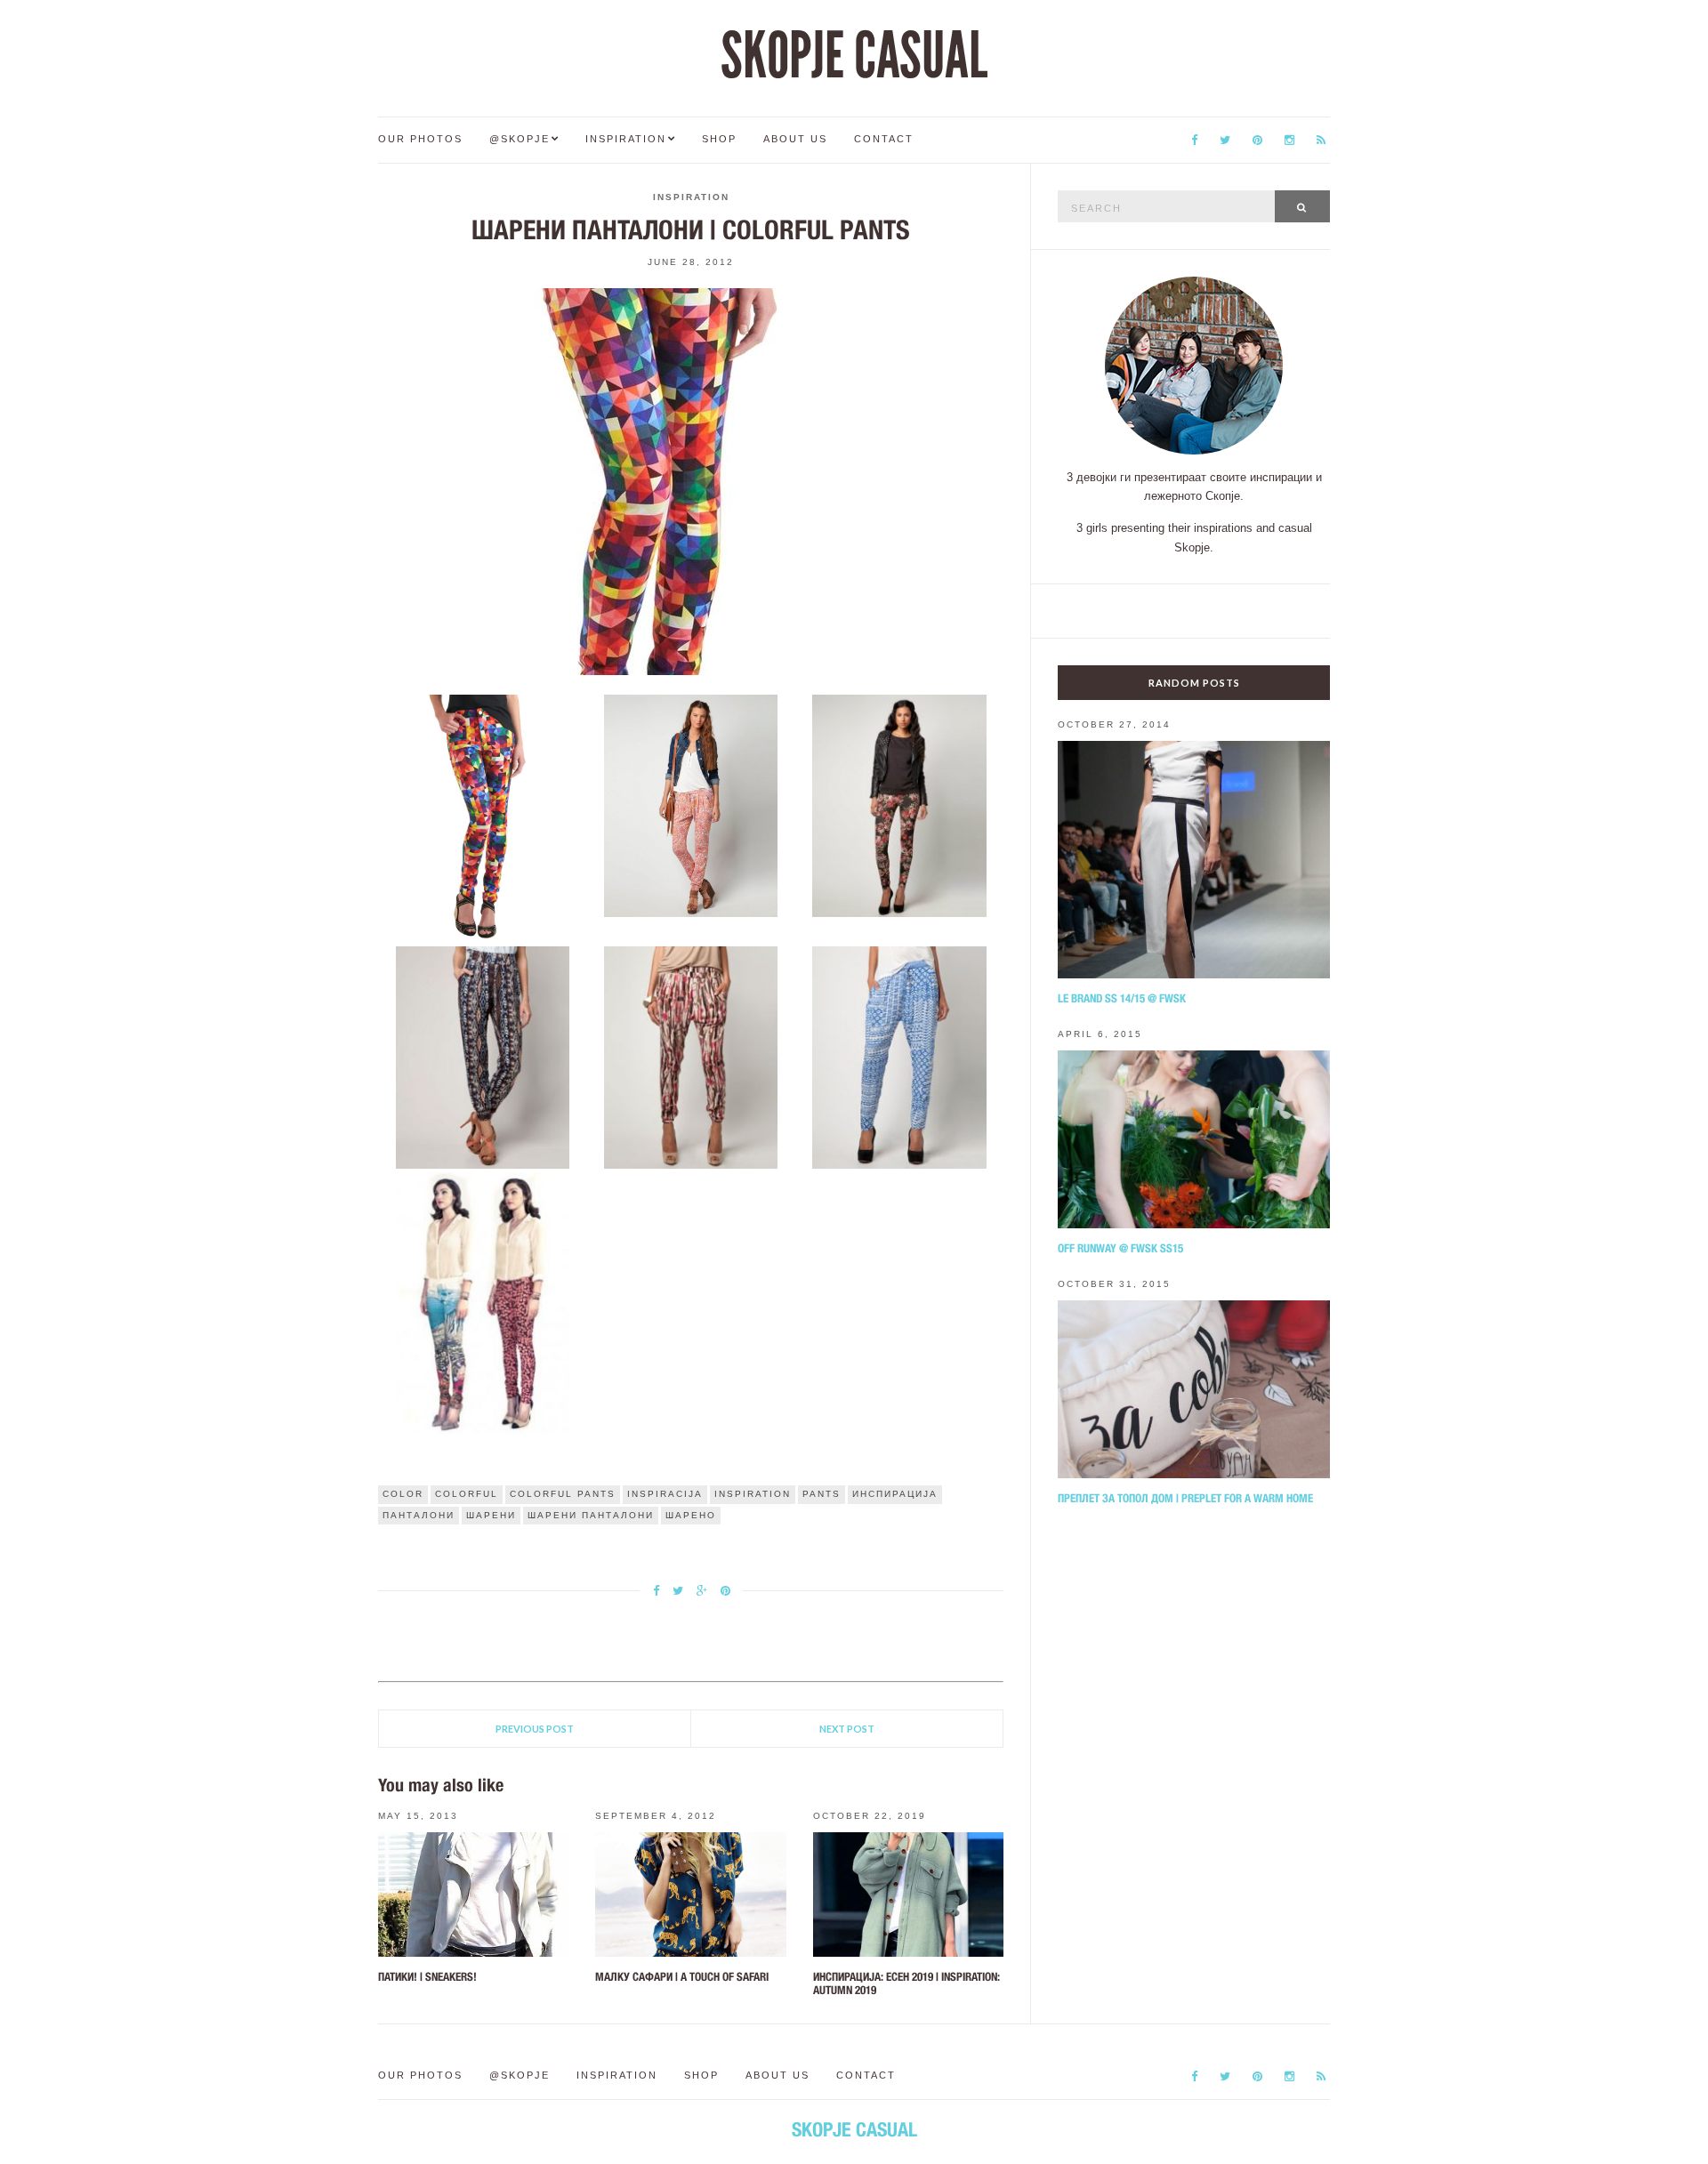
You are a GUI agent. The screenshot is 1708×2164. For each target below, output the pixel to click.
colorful (467, 1494)
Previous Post (535, 1729)
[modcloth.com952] (482, 817)
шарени (491, 1515)
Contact (884, 139)
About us (795, 139)
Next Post (847, 1729)
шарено (691, 1515)
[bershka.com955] (482, 1057)
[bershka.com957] (899, 1057)
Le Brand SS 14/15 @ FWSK (1122, 998)
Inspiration (626, 139)
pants (822, 1494)
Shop (719, 139)
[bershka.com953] (691, 805)
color (403, 1494)
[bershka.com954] (899, 805)
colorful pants (563, 1494)
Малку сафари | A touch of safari (682, 1977)
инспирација (895, 1494)
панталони (419, 1515)
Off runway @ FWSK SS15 (1120, 1248)
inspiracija (665, 1494)
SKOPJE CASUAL (854, 56)
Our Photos (420, 139)
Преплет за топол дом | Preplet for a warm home (1185, 1498)
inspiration (753, 1494)
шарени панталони (591, 1515)
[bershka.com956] (691, 1057)
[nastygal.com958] (482, 1302)
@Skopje (520, 139)
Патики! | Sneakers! (427, 1977)
